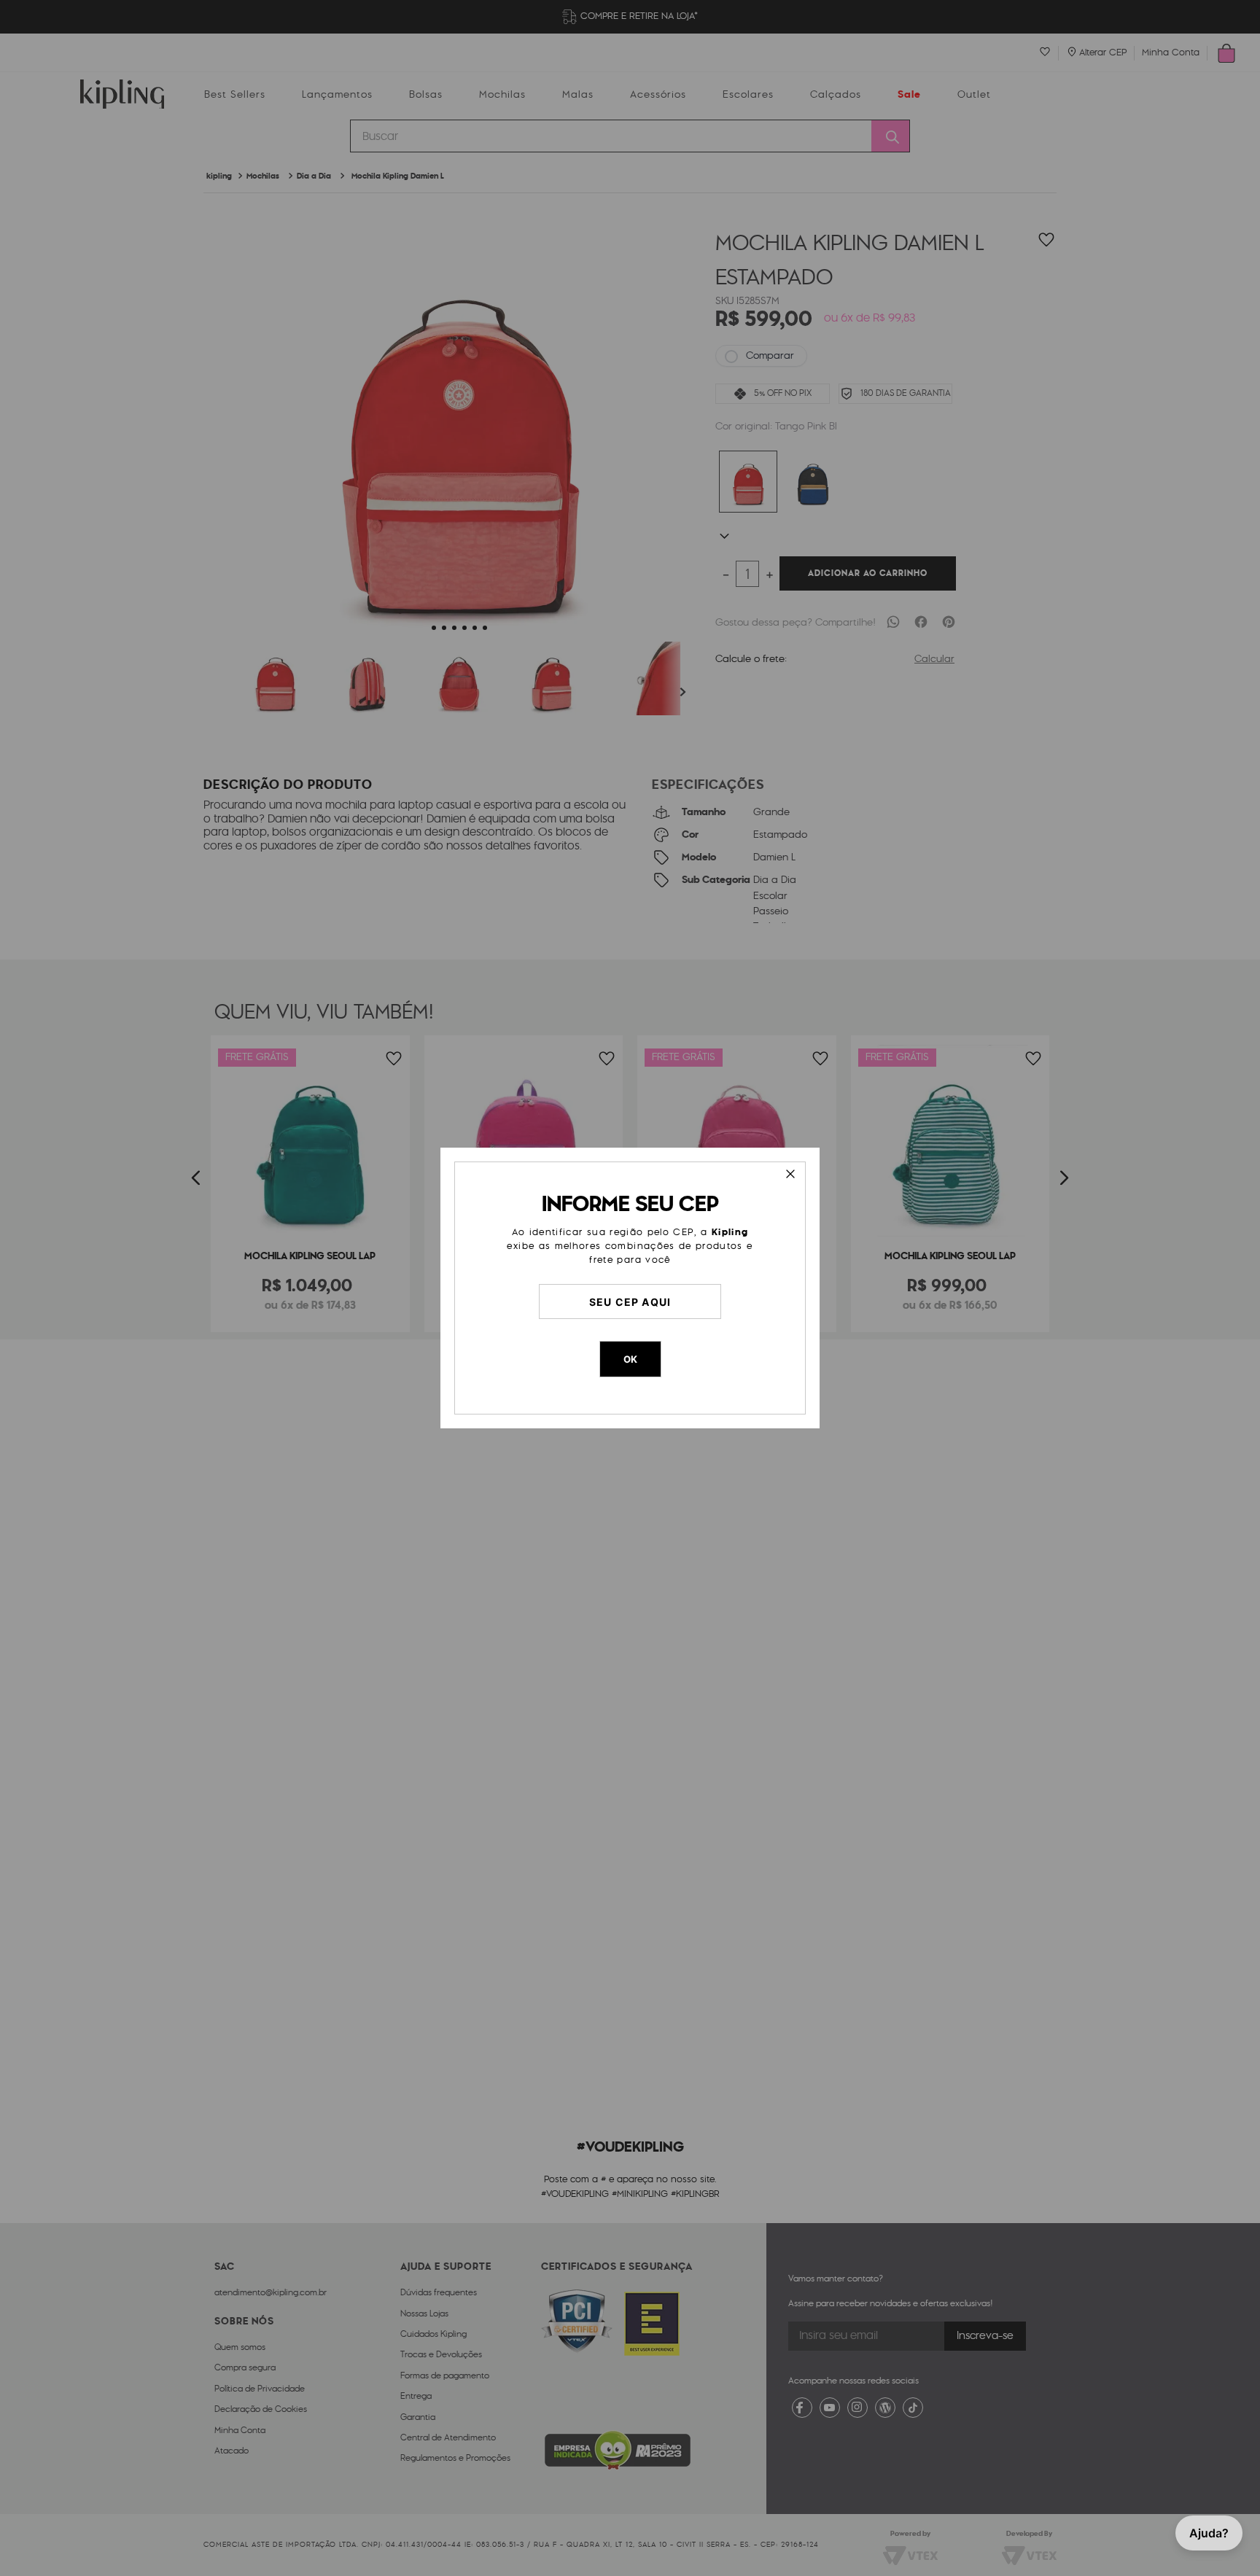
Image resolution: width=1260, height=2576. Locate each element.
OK (630, 1359)
